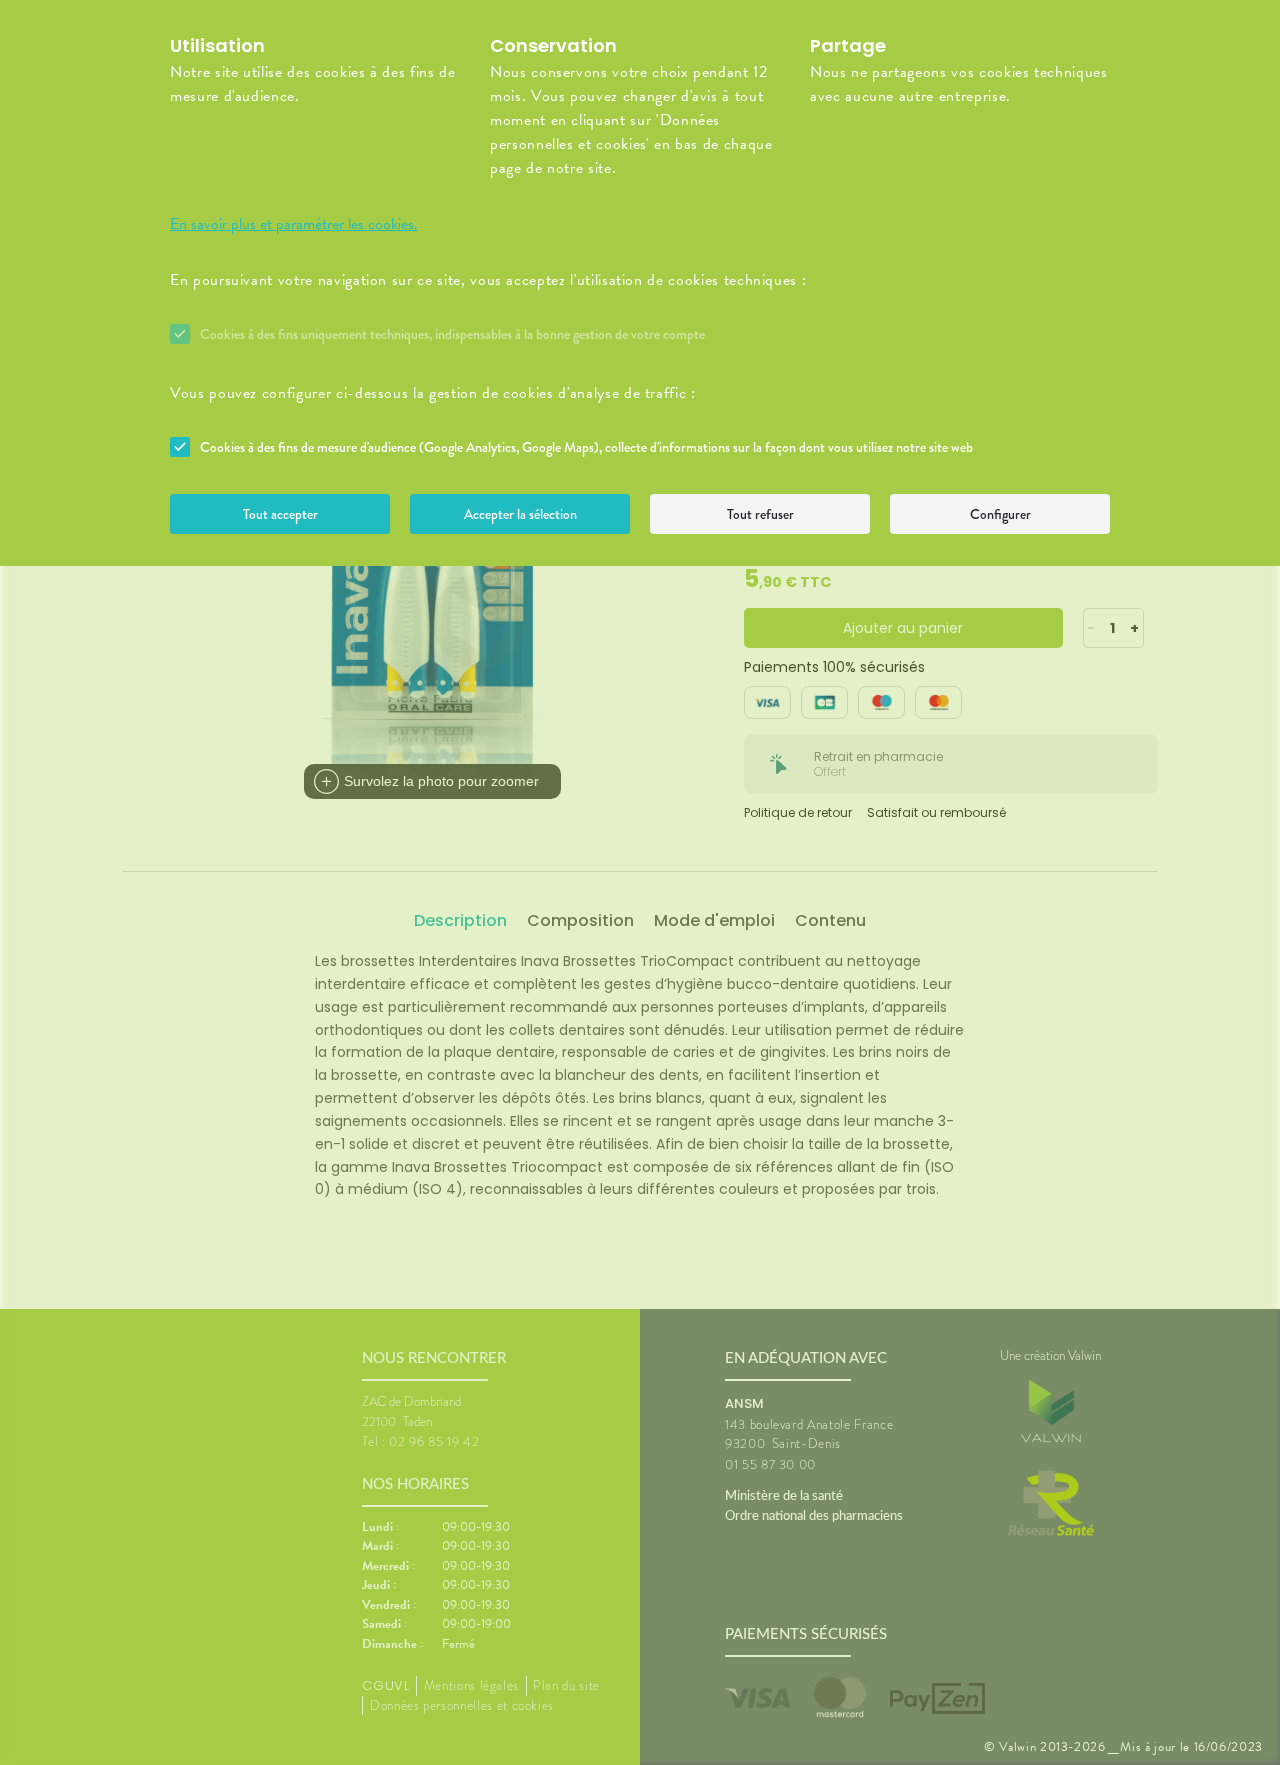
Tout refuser (760, 514)
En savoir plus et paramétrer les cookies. (294, 224)
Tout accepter (280, 514)
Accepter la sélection (520, 514)
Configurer (1000, 514)
